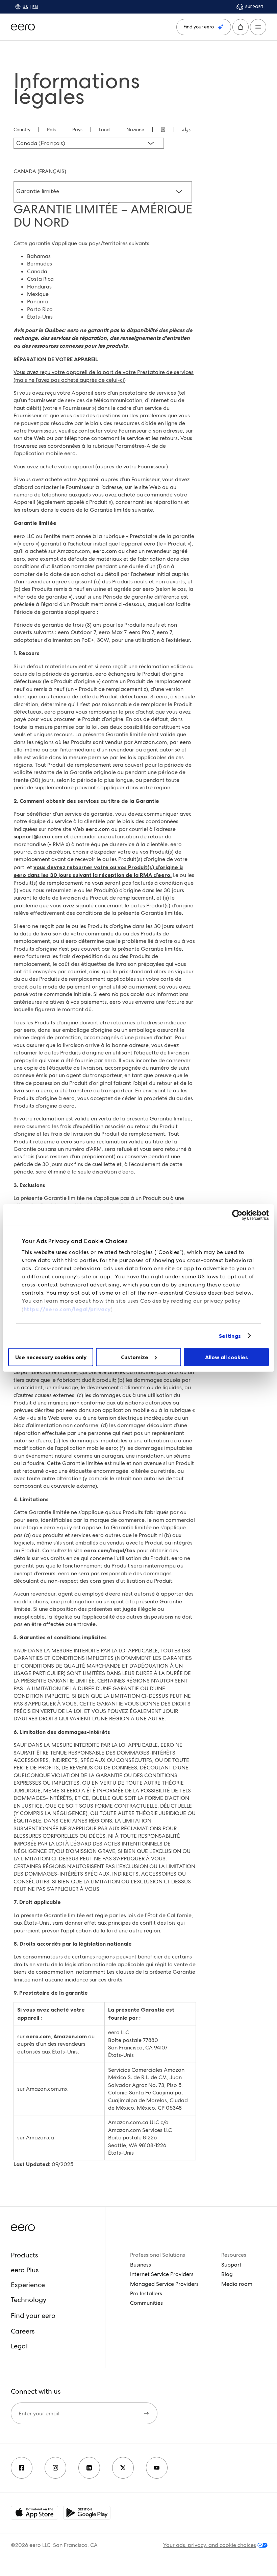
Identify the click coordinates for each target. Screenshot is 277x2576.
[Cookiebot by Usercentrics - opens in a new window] (239, 1215)
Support (231, 2265)
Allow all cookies (226, 1357)
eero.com (105, 551)
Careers (23, 2331)
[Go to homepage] (23, 27)
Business (141, 2265)
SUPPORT (254, 7)
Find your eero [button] (33, 2316)
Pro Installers (146, 2293)
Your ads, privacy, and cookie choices (210, 2545)
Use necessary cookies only (51, 1357)
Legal (19, 2346)
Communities (146, 2303)
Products (24, 2255)
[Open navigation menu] (258, 27)
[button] (241, 27)
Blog (227, 2274)
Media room (237, 2284)
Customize (135, 1357)
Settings (230, 1336)
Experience (28, 2285)
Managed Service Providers (164, 2284)
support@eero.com (38, 837)
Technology (29, 2300)
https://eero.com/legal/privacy (67, 1309)
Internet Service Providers (162, 2274)
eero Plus (25, 2270)
